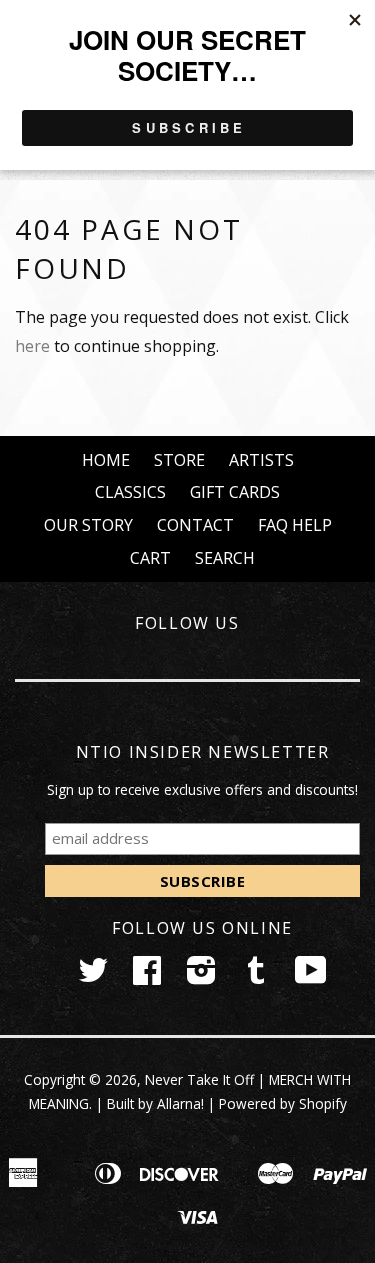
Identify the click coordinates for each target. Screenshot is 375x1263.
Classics (130, 492)
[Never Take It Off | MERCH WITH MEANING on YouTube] (311, 976)
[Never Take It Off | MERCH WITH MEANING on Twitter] (93, 976)
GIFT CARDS (235, 492)
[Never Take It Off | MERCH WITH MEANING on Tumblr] (256, 976)
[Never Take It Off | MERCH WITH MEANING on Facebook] (147, 976)
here (32, 346)
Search (225, 558)
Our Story (88, 525)
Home (106, 460)
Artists (261, 460)
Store (179, 460)
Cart (150, 558)
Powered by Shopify (283, 1103)
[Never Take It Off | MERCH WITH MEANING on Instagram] (201, 976)
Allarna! (180, 1103)
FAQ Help (295, 525)
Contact (195, 525)
